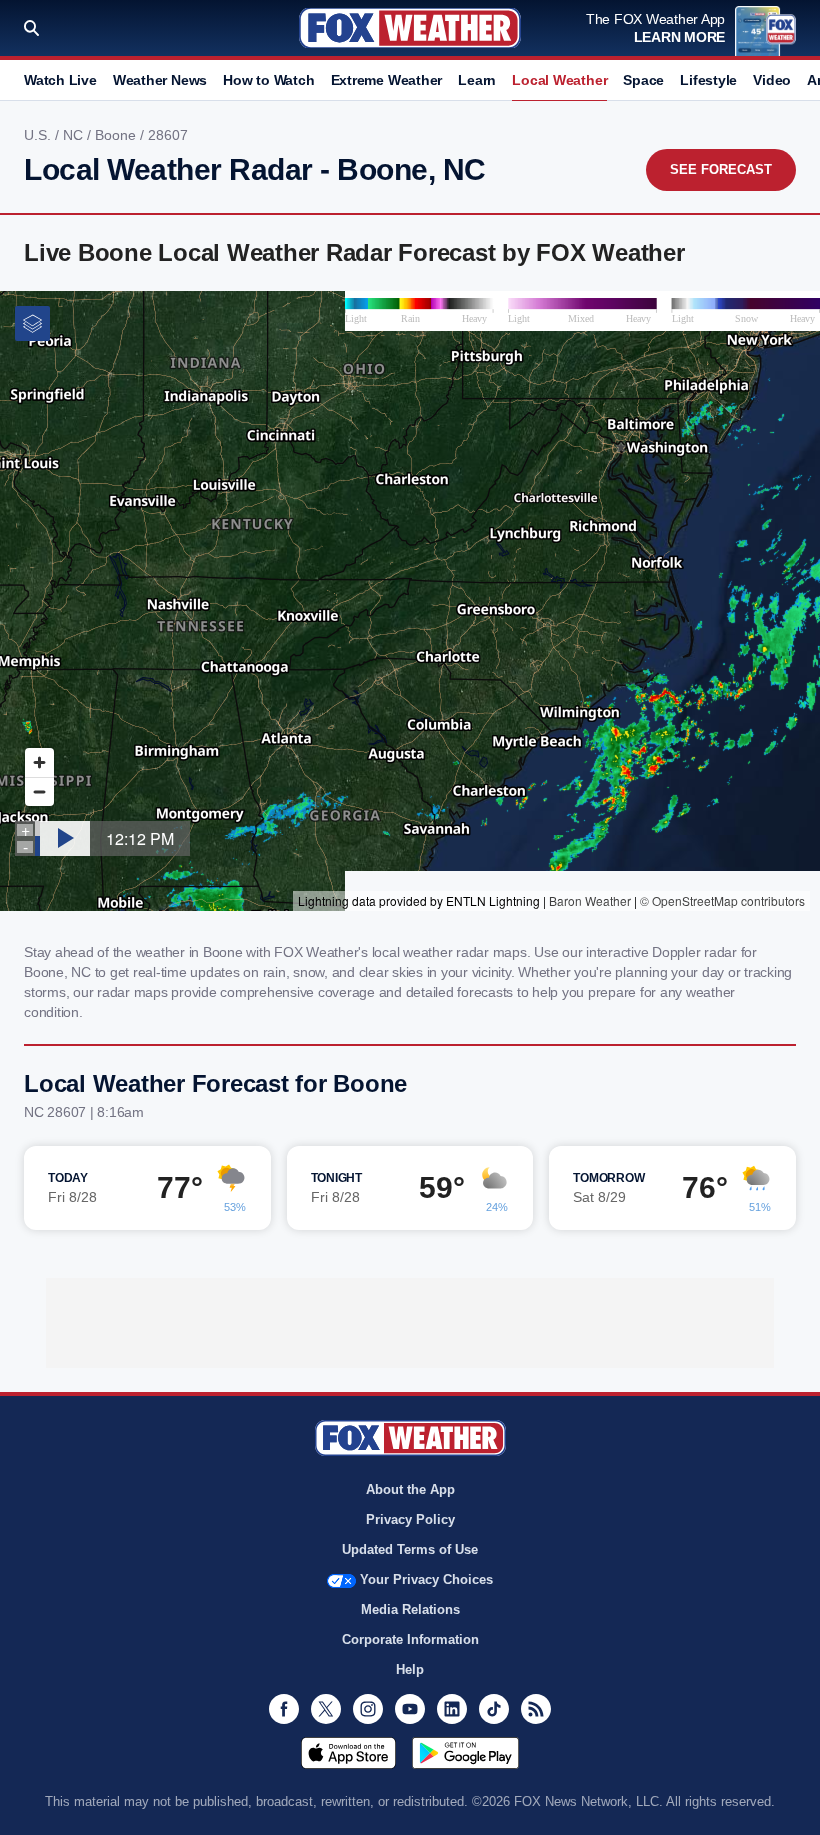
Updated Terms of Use (410, 1549)
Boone (117, 135)
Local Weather (559, 80)
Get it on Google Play (465, 1753)
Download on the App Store (348, 1753)
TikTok (494, 1709)
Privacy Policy (410, 1519)
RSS (536, 1709)
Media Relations (410, 1609)
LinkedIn (452, 1709)
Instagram (368, 1709)
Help (410, 1669)
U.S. (39, 135)
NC (75, 135)
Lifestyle (708, 80)
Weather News (160, 80)
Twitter (326, 1709)
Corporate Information (410, 1639)
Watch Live (60, 80)
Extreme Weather (387, 80)
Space (643, 80)
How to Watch (268, 80)
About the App (410, 1489)
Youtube (410, 1709)
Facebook (284, 1709)
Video (772, 80)
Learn (477, 80)
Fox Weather (410, 28)
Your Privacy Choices (426, 1579)
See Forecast (721, 169)
